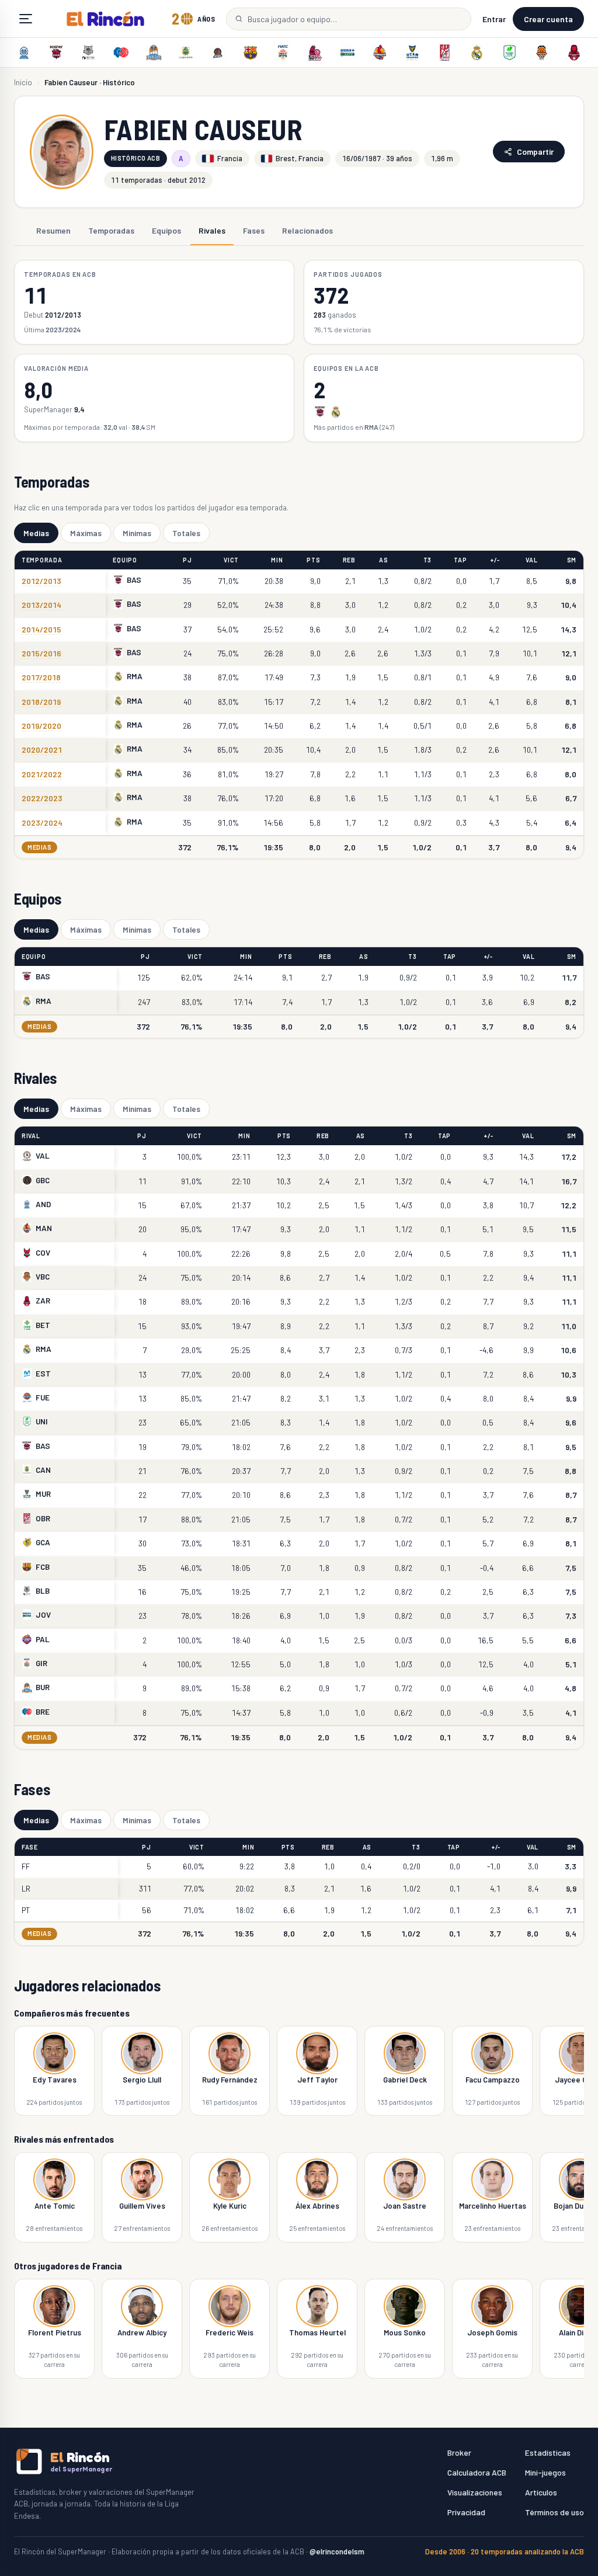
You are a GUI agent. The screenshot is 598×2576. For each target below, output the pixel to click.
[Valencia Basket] (542, 53)
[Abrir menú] (26, 19)
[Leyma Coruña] (218, 53)
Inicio (23, 82)
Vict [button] (231, 560)
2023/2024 (42, 823)
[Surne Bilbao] (89, 53)
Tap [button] (460, 560)
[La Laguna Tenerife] (186, 53)
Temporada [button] (42, 560)
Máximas (86, 533)
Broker (459, 2452)
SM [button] (572, 560)
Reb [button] (349, 560)
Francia (230, 158)
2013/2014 (41, 605)
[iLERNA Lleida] (315, 53)
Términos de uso (554, 2512)
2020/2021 (42, 750)
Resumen (53, 230)
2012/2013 (41, 581)
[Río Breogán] (121, 53)
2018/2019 (41, 702)
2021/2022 (42, 774)
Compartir (535, 152)
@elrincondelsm (337, 2551)
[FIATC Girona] (283, 53)
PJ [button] (187, 560)
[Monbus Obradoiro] (444, 53)
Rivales (212, 230)
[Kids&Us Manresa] (380, 53)
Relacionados (307, 230)
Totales (186, 533)
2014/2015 (41, 629)
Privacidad (466, 2512)
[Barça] (251, 53)
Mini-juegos (545, 2472)
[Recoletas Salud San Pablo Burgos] (154, 53)
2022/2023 (42, 798)
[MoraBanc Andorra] (24, 53)
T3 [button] (427, 560)
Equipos (166, 230)
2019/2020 (41, 726)
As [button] (383, 560)
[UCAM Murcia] (412, 53)
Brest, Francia (300, 158)
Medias (36, 533)
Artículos (541, 2492)
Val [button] (531, 560)
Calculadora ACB (477, 2472)
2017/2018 (41, 677)
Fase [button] (30, 1847)
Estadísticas (548, 2452)
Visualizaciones (475, 2492)
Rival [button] (31, 1136)
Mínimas (137, 533)
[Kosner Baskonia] (56, 53)
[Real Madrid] (477, 53)
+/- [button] (495, 560)
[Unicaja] (509, 53)
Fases (254, 230)
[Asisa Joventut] (347, 53)
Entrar (494, 19)
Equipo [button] (125, 560)
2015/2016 (41, 653)
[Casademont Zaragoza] (574, 53)
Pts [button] (313, 560)
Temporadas (111, 230)
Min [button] (277, 560)
